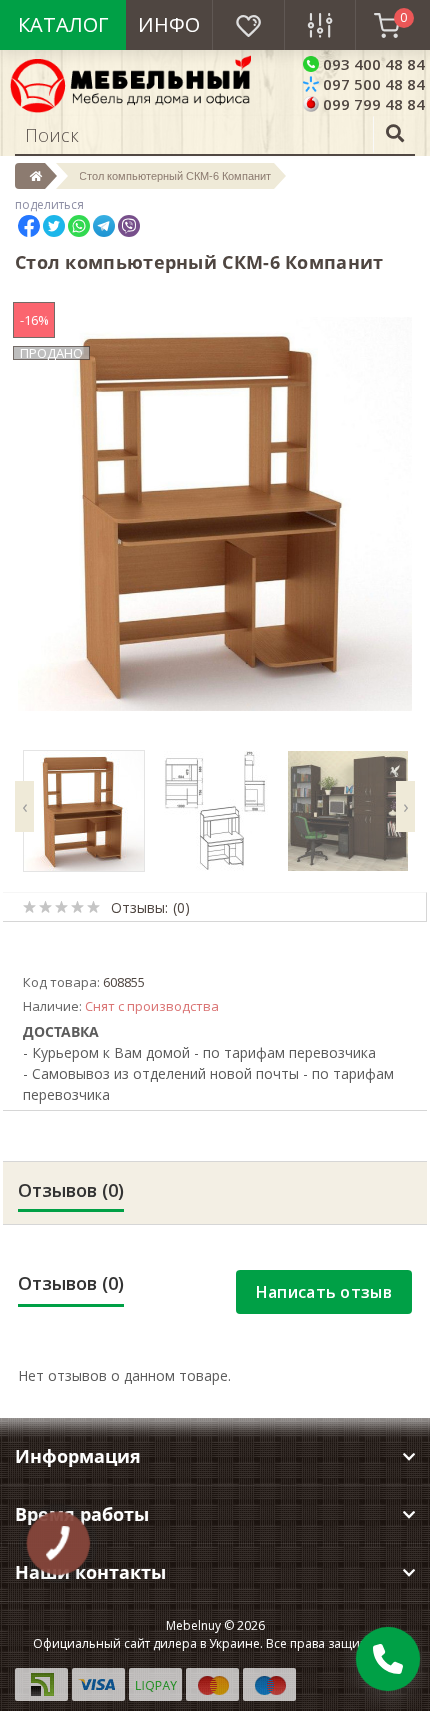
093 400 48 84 (372, 64)
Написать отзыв (324, 1292)
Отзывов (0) (71, 1190)
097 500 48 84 (372, 84)
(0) (181, 907)
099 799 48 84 (372, 104)
